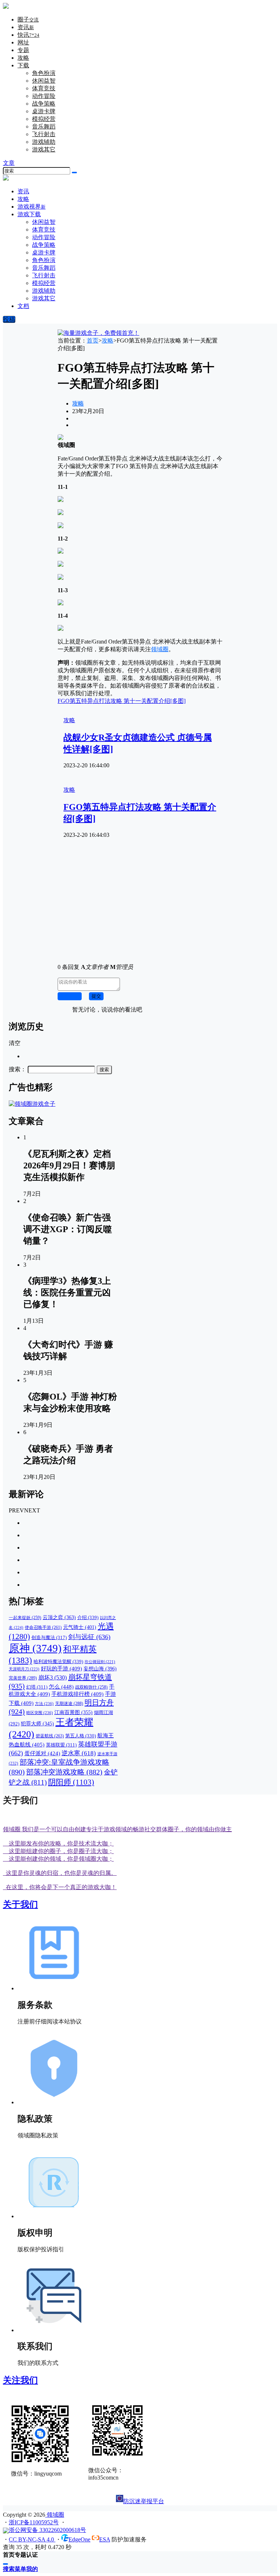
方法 (44, 1704)
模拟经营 (44, 119)
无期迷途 (69, 1704)
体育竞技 (44, 88)
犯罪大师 (37, 1724)
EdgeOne (79, 2539)
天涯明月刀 (24, 1669)
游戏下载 (29, 214)
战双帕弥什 (91, 1687)
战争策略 (44, 104)
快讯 (28, 35)
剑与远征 (89, 1637)
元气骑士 (80, 1627)
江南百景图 (73, 1712)
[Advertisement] (140, 907)
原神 (35, 1648)
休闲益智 (44, 81)
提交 (96, 996)
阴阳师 (71, 1782)
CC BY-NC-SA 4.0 (32, 2539)
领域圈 (160, 649)
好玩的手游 (61, 1669)
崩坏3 (52, 1677)
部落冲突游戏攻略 (64, 1772)
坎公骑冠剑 (100, 1662)
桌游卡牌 (44, 111)
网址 (23, 42)
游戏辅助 (44, 142)
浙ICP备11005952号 (34, 2522)
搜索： (17, 1069)
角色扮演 (44, 73)
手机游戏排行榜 (77, 1694)
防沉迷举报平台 (144, 2501)
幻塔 (37, 1687)
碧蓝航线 (50, 1736)
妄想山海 (100, 1669)
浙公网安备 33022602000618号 (47, 2530)
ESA (105, 2539)
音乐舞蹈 (44, 126)
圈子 (28, 19)
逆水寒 (79, 1753)
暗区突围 (40, 1713)
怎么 (61, 1687)
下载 (23, 65)
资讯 (26, 27)
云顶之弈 (59, 1617)
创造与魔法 (49, 1637)
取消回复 (70, 996)
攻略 (23, 58)
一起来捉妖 (25, 1618)
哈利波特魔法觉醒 (58, 1661)
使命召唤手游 (43, 1628)
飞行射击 (44, 134)
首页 (93, 341)
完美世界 (23, 1678)
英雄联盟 (61, 1745)
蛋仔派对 (42, 1753)
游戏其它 (44, 149)
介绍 (88, 1617)
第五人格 (81, 1736)
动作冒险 (44, 96)
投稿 (9, 319)
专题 (23, 50)
